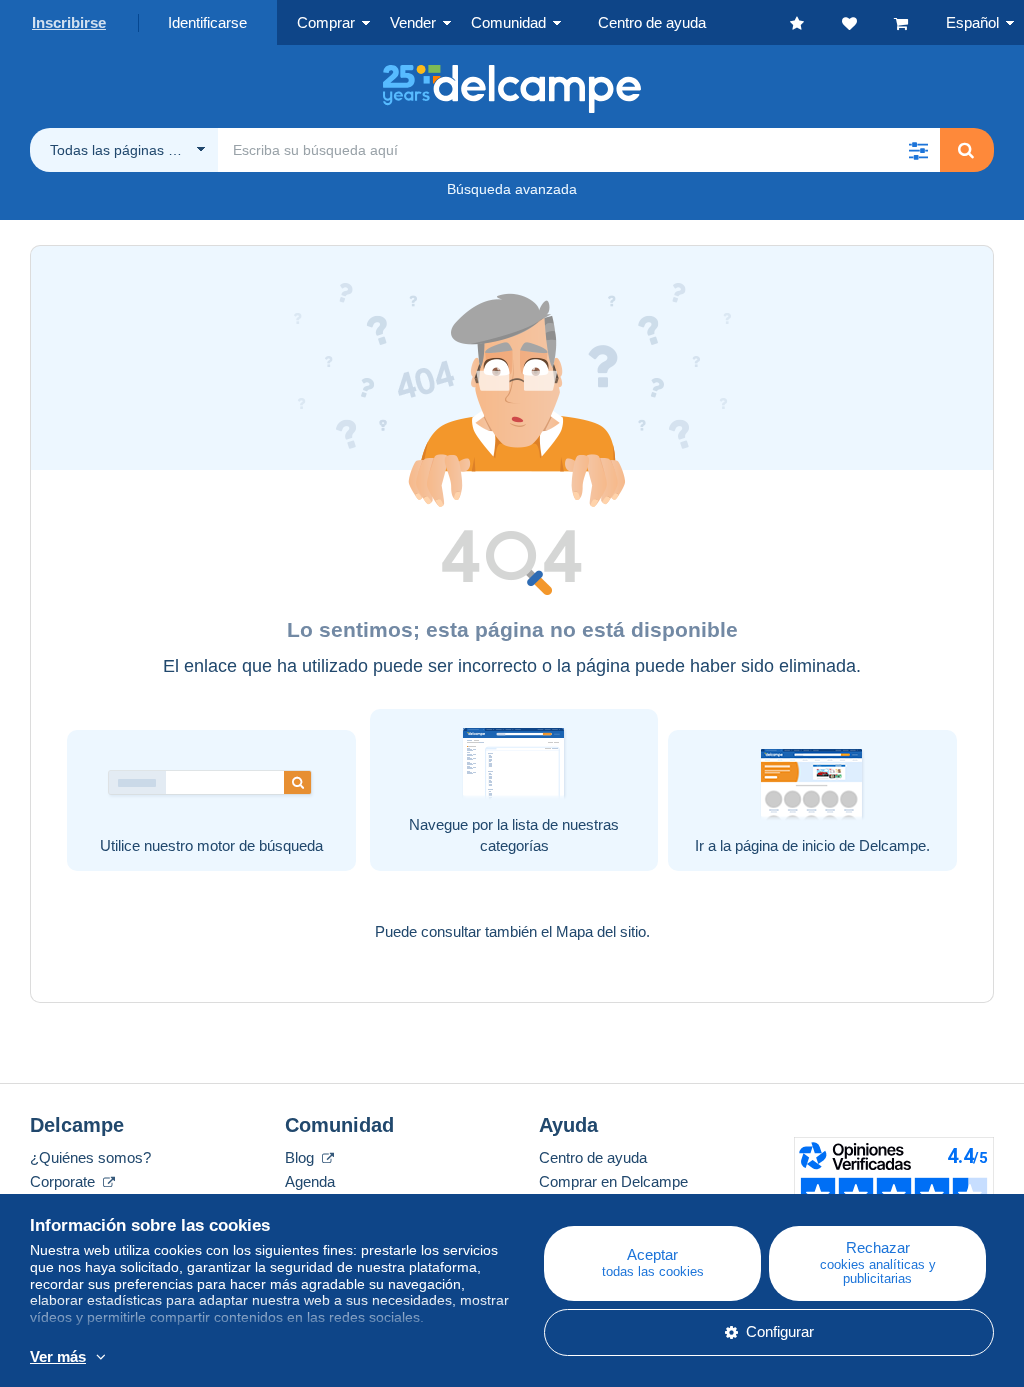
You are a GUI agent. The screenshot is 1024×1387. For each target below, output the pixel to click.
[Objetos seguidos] (868, 22)
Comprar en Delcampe (613, 1181)
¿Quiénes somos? (90, 1157)
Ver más (58, 1356)
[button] (918, 150)
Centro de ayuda (593, 1157)
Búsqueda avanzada (512, 189)
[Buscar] (966, 150)
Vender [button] (413, 22)
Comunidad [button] (508, 22)
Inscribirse (69, 22)
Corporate (64, 1181)
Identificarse (207, 22)
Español (972, 22)
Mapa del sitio (601, 931)
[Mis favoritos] (816, 22)
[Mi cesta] (920, 22)
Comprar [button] (326, 22)
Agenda (310, 1181)
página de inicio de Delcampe (830, 845)
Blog (301, 1157)
